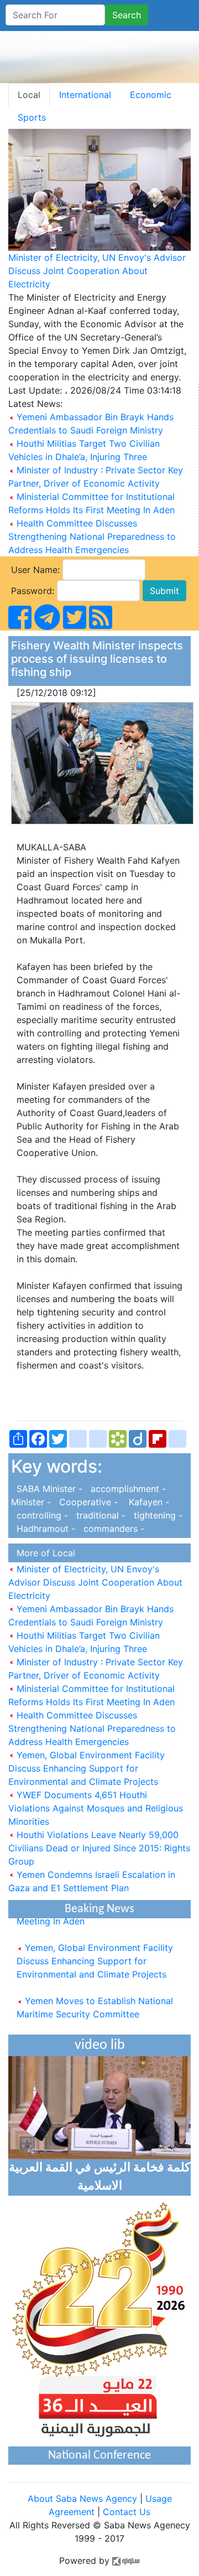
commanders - (111, 1529)
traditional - (99, 1515)
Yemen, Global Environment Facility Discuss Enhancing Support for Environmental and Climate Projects (87, 1768)
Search (127, 15)
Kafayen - (145, 1502)
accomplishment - (127, 1489)
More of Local (43, 1553)
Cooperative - (87, 1502)
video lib (100, 2045)
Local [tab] (29, 95)
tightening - (155, 1515)
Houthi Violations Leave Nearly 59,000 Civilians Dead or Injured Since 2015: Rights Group (99, 1848)
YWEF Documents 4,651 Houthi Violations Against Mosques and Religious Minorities (96, 1808)
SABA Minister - (48, 1489)
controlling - (41, 1515)
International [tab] (85, 95)
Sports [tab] (32, 117)
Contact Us (127, 2512)
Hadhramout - (44, 1529)
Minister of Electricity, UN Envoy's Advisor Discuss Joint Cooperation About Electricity (97, 271)
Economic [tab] (151, 95)
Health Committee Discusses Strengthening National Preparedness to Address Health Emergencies (92, 536)
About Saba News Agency (84, 2498)
